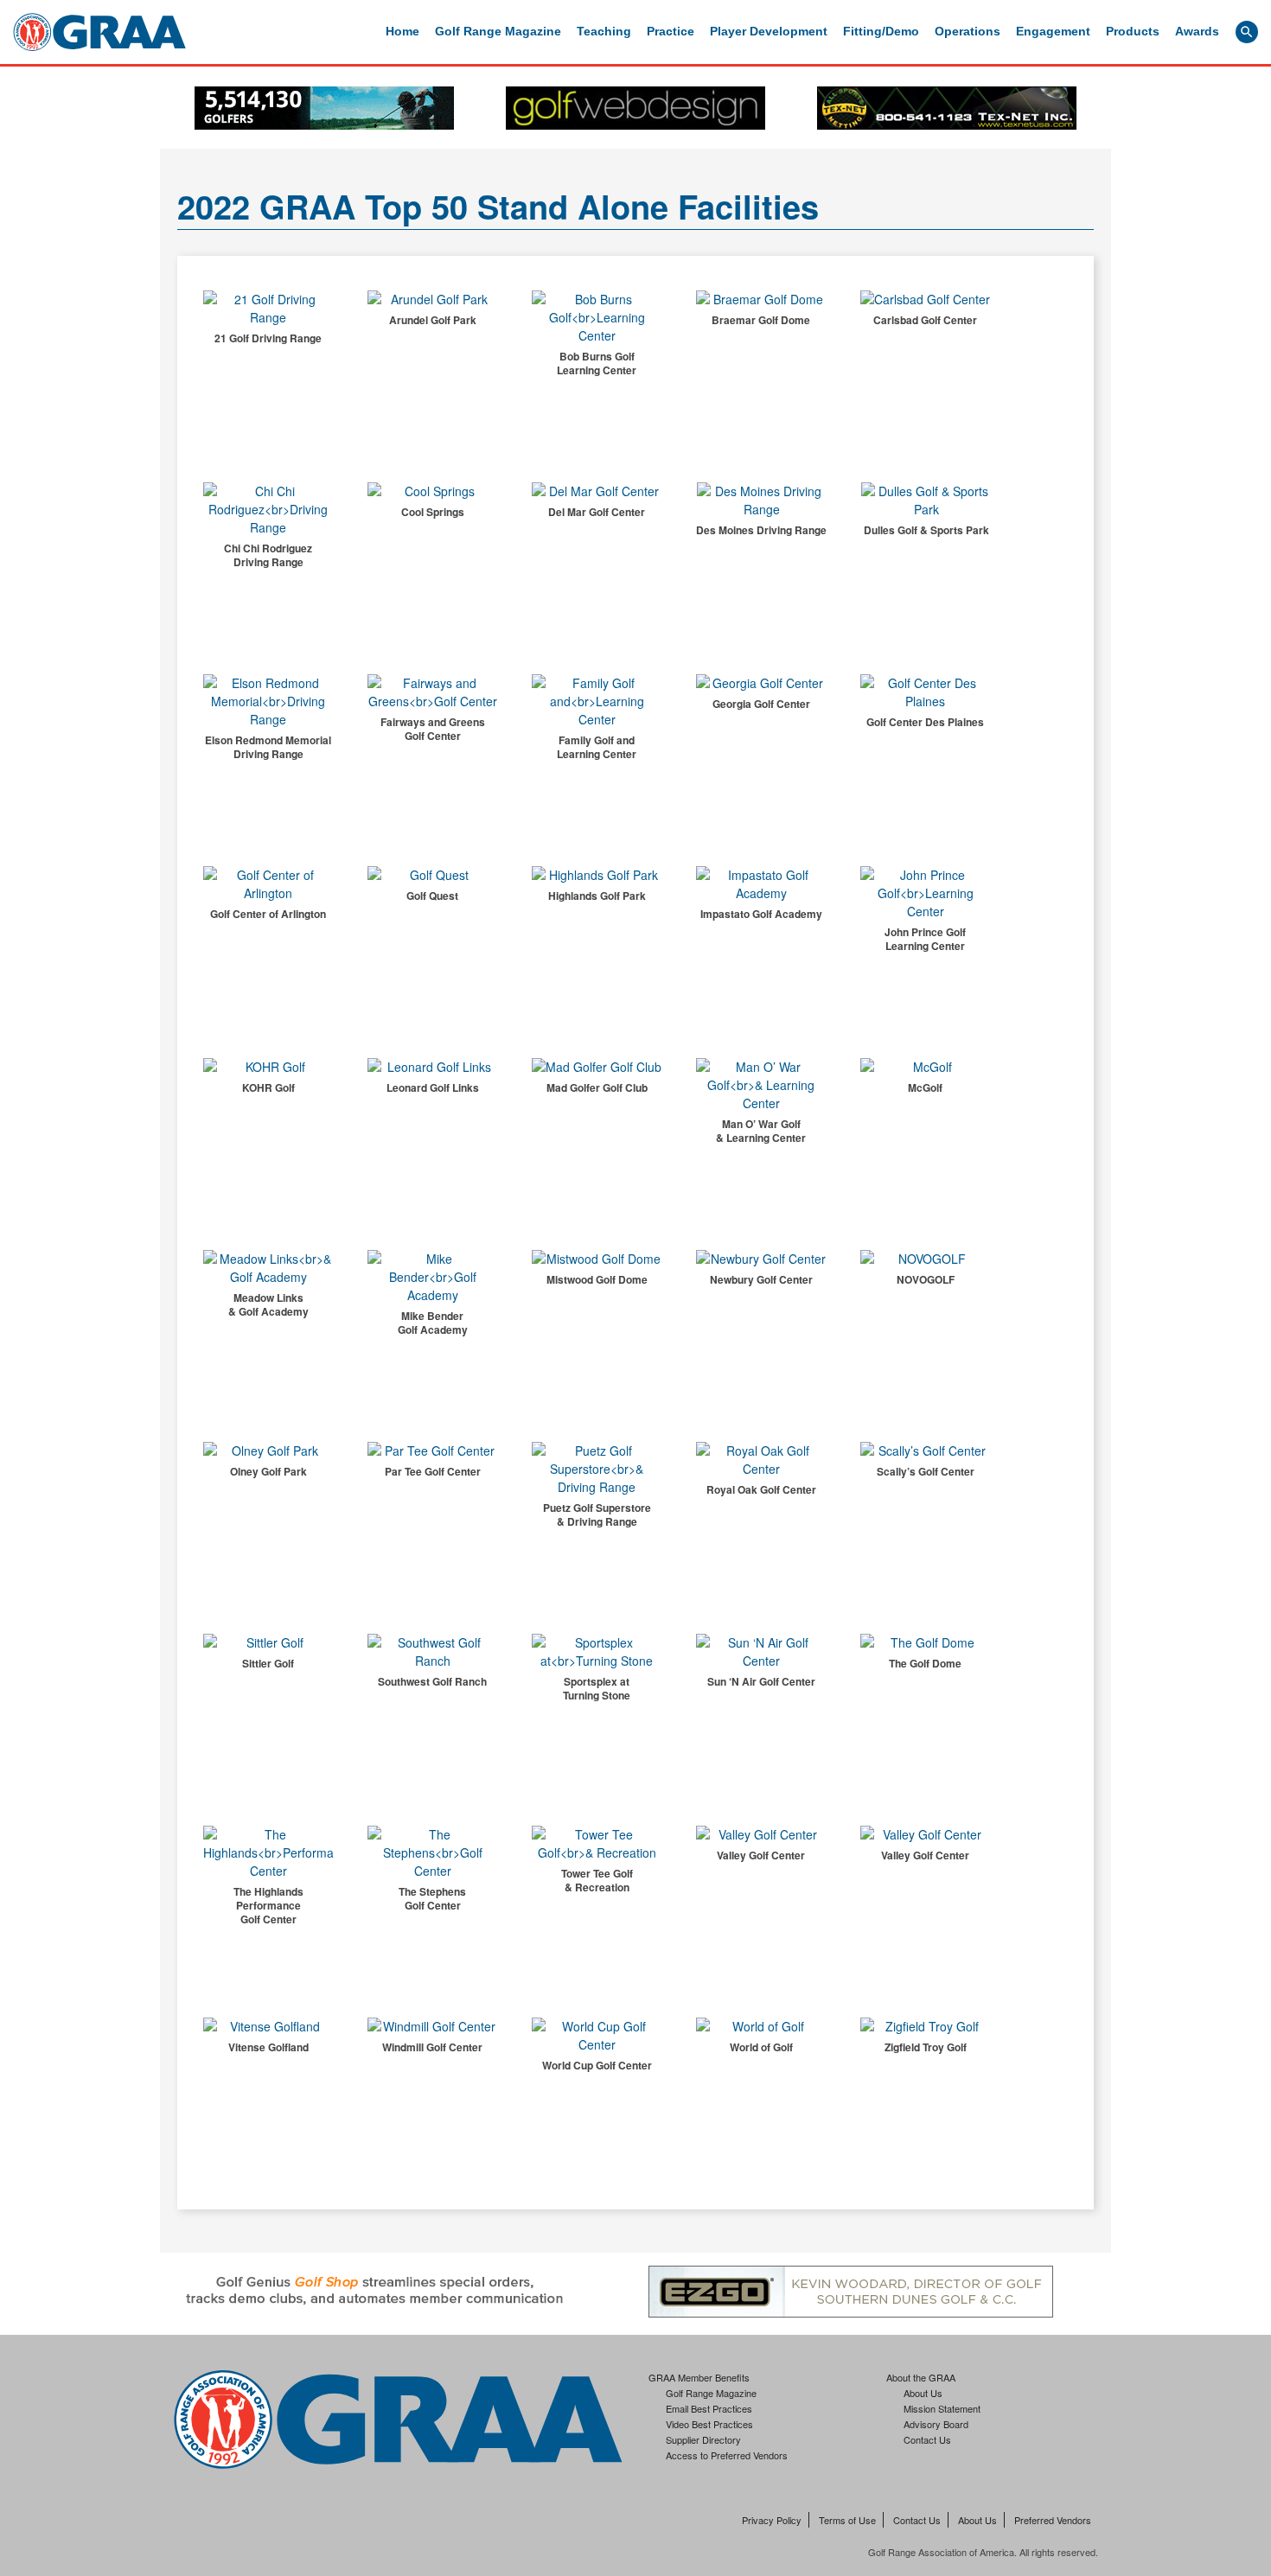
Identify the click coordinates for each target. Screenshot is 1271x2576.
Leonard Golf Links (433, 1087)
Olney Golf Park (268, 1471)
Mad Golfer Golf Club (597, 1087)
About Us (923, 2393)
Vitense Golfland (268, 2047)
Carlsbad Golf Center (925, 320)
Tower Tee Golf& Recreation (597, 1880)
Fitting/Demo (881, 31)
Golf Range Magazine (498, 31)
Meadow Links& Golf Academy (268, 1304)
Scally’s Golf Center (926, 1471)
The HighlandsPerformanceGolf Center (268, 1905)
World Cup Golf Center (597, 2065)
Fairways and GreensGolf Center (433, 729)
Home (402, 31)
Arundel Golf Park (433, 320)
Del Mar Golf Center (597, 512)
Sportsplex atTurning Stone (597, 1688)
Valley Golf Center (761, 1855)
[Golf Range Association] (99, 32)
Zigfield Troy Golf (926, 2047)
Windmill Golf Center (432, 2047)
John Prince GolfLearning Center (925, 939)
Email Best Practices (709, 2408)
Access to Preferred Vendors (727, 2455)
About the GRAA (921, 2377)
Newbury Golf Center (761, 1279)
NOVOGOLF (926, 1279)
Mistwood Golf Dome (597, 1279)
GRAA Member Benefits (699, 2377)
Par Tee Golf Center (433, 1471)
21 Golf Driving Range (268, 338)
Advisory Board (936, 2424)
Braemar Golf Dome (761, 320)
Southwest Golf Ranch (432, 1681)
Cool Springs (433, 512)
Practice (671, 31)
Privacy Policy (772, 2520)
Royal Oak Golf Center (761, 1489)
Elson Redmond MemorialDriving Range (268, 747)
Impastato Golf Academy (761, 914)
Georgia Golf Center (761, 704)
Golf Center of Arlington (268, 914)
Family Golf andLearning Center (597, 747)
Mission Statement (942, 2408)
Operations (968, 31)
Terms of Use (847, 2520)
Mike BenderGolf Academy (433, 1323)
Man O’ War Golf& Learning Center (761, 1131)
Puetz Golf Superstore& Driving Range (597, 1514)
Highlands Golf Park (597, 896)
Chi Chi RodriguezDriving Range (268, 555)
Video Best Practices (709, 2424)
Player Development (769, 31)
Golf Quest (432, 896)
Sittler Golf (268, 1663)
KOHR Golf (268, 1087)
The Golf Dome (925, 1663)
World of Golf (761, 2047)
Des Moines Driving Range (761, 530)
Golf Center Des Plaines (925, 722)
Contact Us (927, 2439)
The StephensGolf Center (432, 1898)
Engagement (1053, 31)
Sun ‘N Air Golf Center (761, 1681)
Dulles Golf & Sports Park (926, 530)
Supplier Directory (703, 2439)
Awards (1197, 31)
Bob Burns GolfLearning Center (597, 363)
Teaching (604, 31)
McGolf (925, 1087)
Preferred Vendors (1053, 2520)
